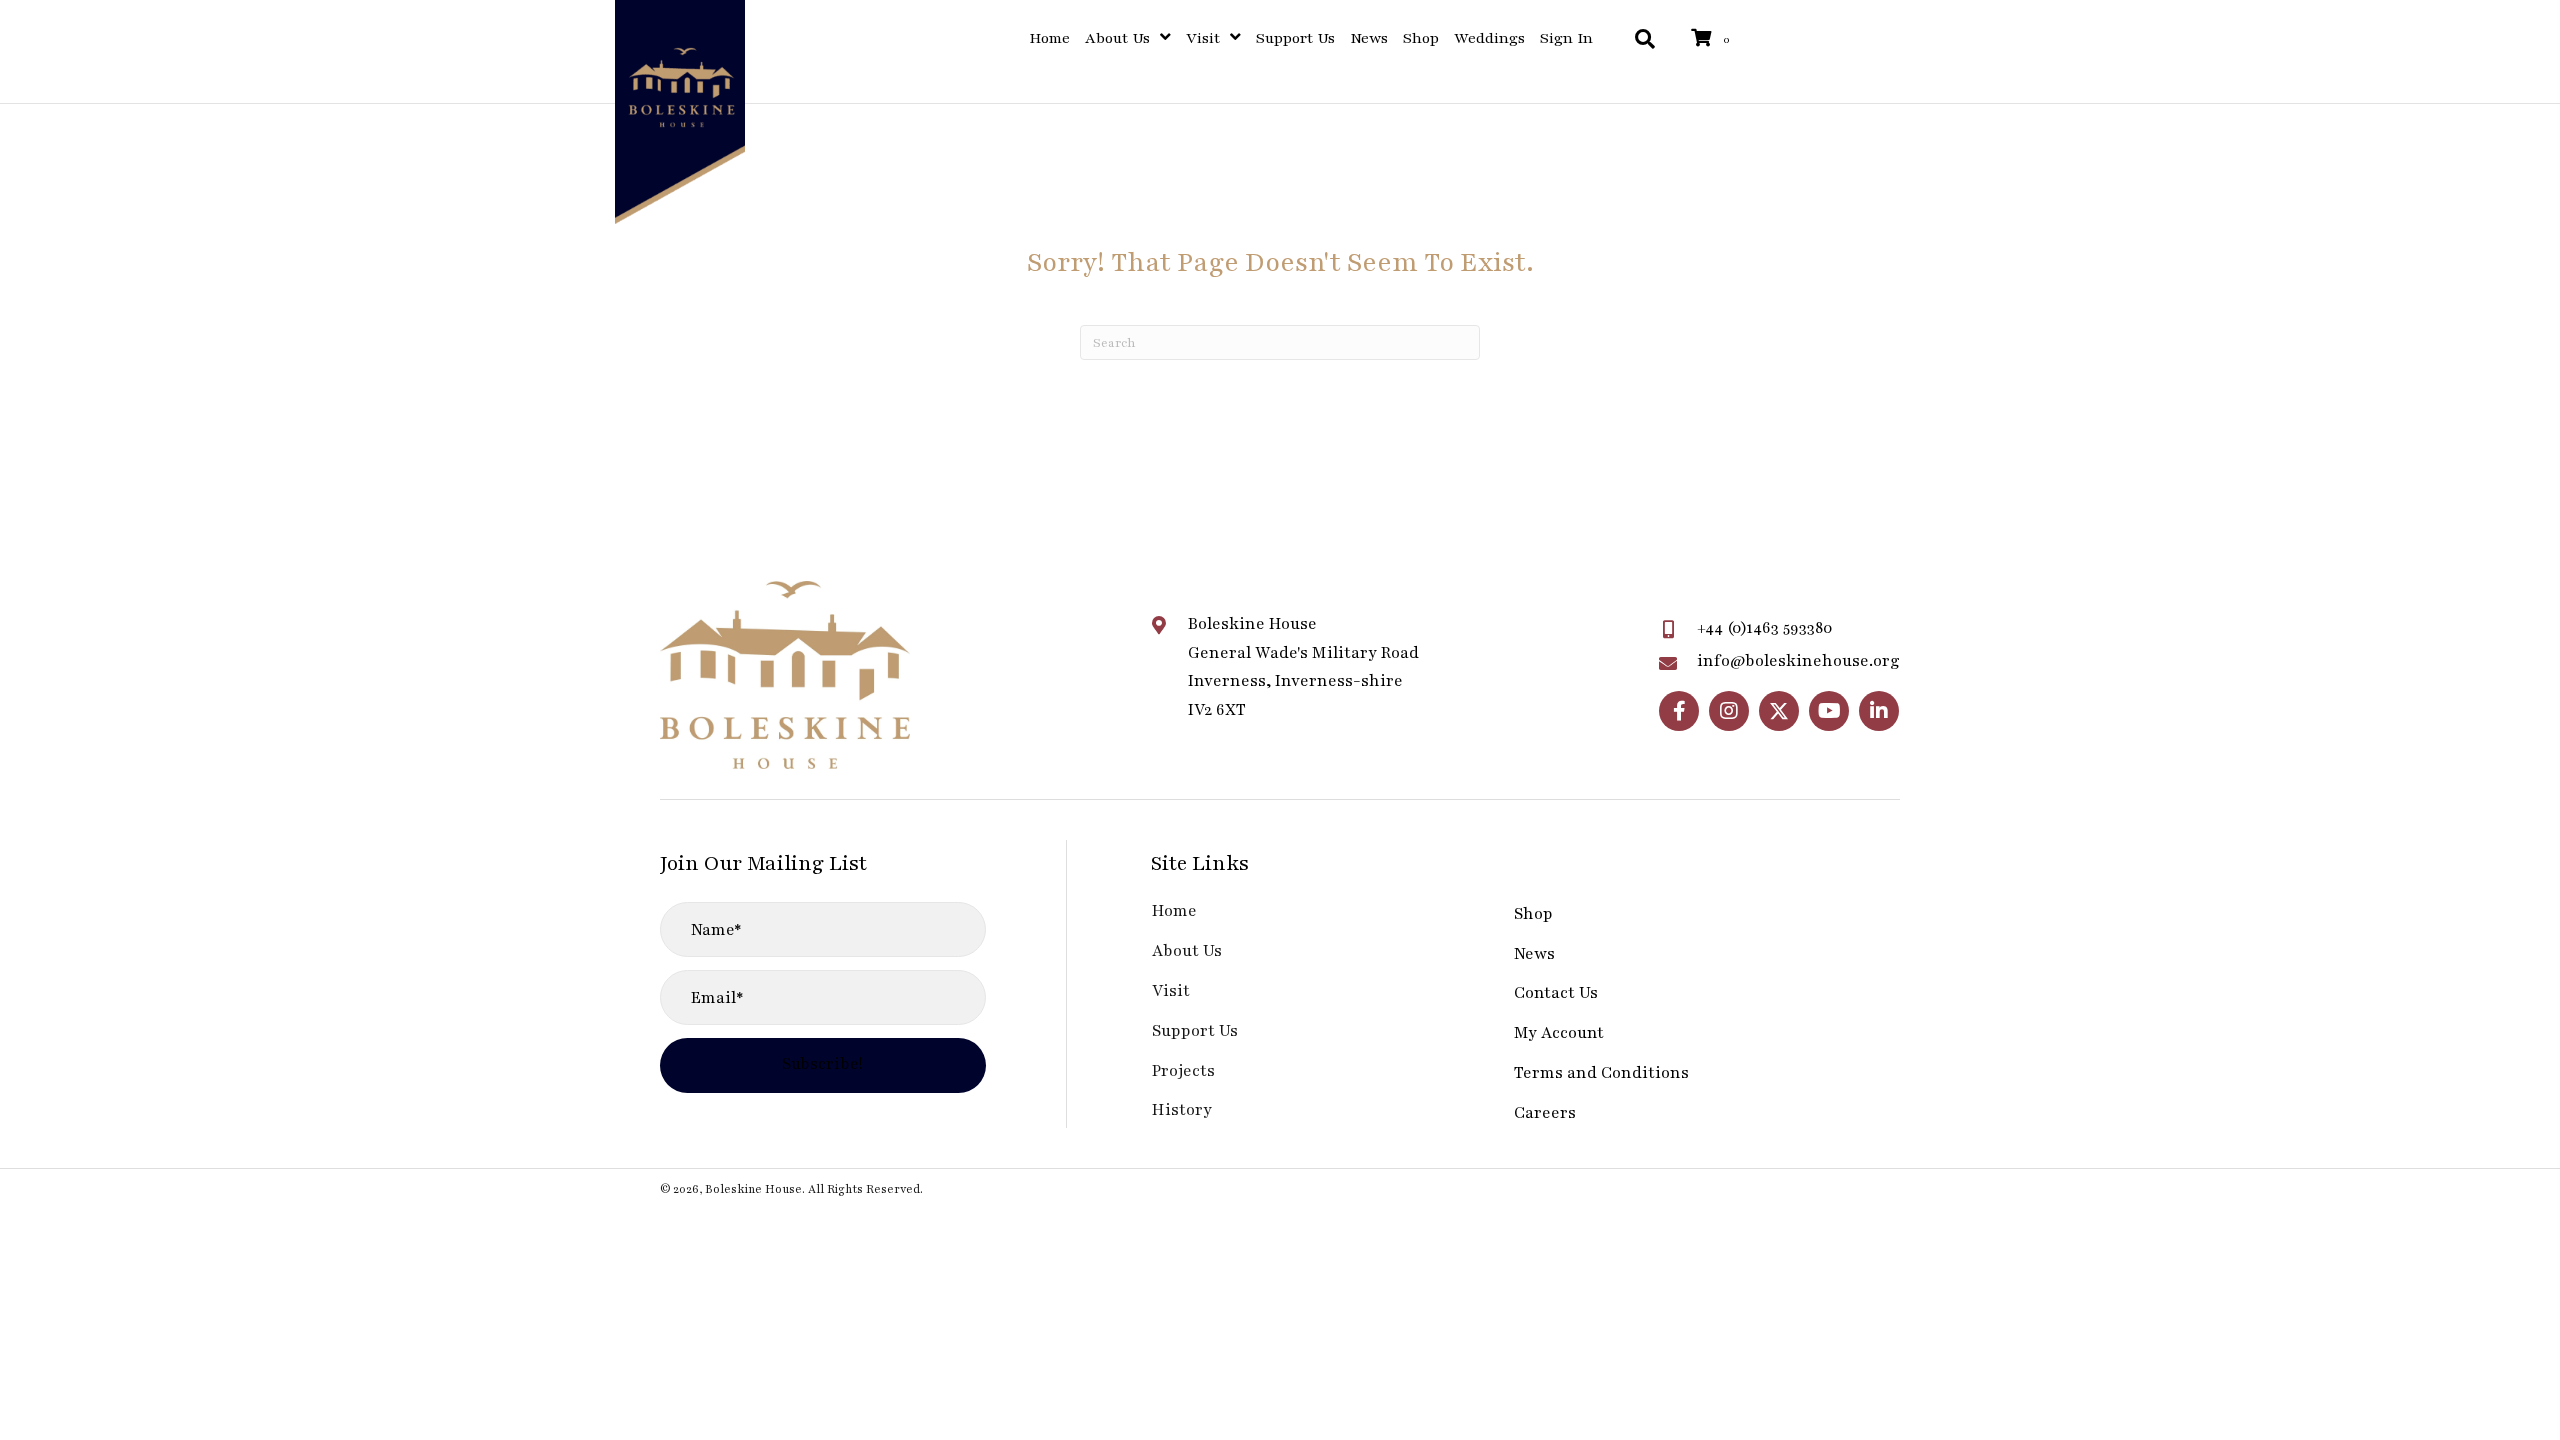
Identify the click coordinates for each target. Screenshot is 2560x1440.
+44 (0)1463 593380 (1765, 628)
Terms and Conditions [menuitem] (1601, 1073)
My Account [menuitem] (1559, 1033)
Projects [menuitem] (1183, 1071)
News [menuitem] (1534, 954)
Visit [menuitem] (1171, 991)
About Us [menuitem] (1187, 951)
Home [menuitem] (1174, 911)
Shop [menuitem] (1533, 914)
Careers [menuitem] (1545, 1113)
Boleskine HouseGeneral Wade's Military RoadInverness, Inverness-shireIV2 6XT (1303, 667)
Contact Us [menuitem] (1556, 993)
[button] (1679, 711)
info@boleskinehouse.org (1798, 661)
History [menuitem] (1182, 1110)
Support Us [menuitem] (1195, 1031)
